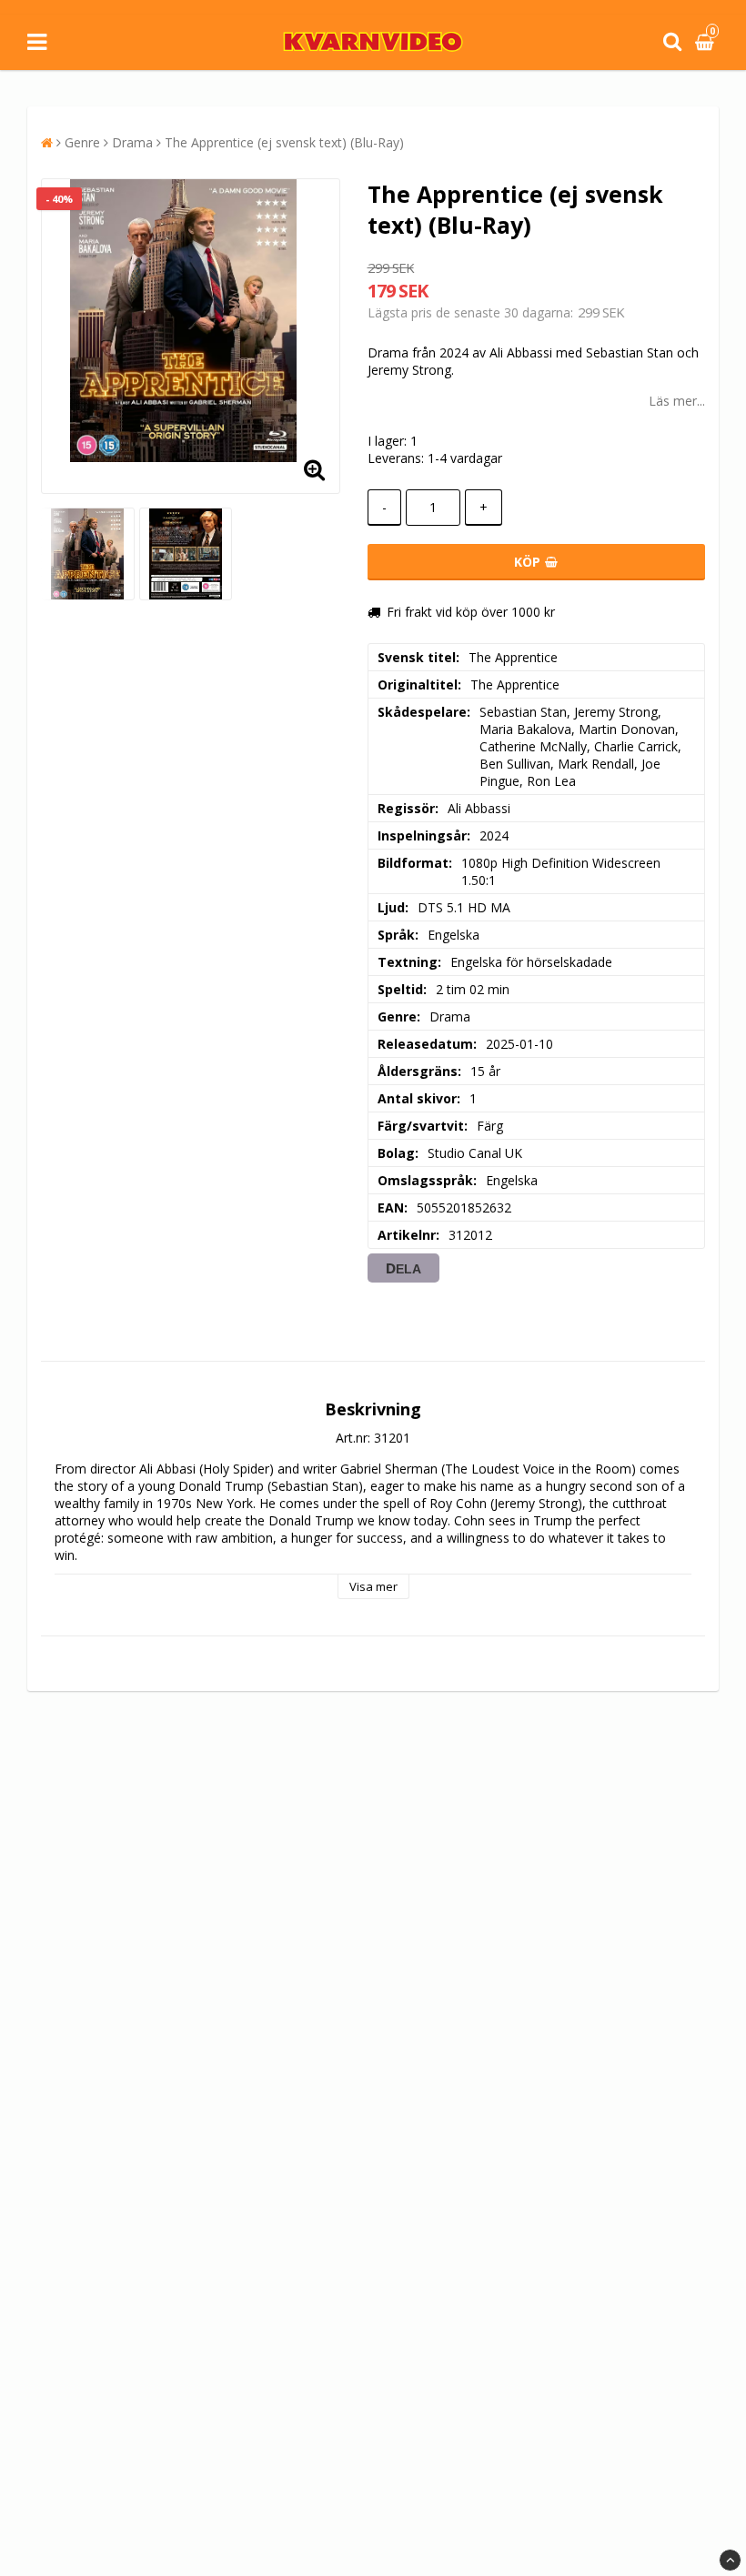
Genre (82, 142)
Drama (132, 142)
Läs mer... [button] (677, 401)
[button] (707, 42)
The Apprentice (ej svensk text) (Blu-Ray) (284, 142)
